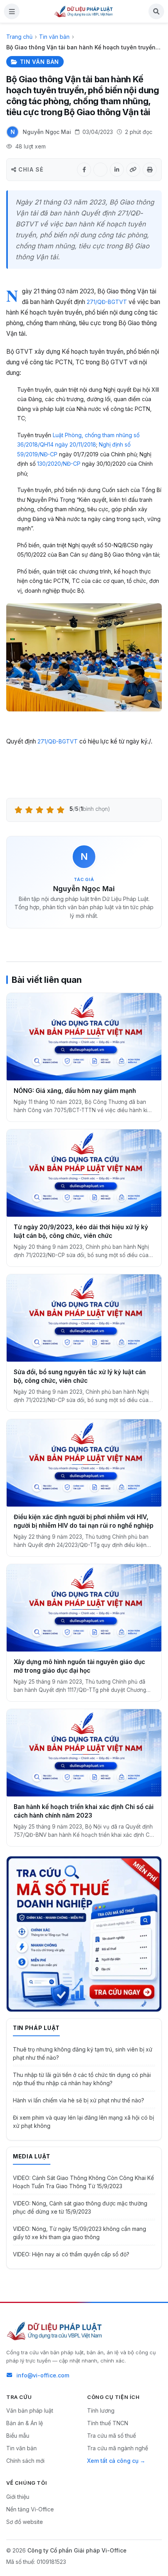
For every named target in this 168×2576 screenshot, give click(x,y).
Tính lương (101, 2410)
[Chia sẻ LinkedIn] (117, 170)
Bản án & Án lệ (25, 2423)
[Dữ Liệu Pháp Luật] (55, 2331)
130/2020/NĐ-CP (59, 464)
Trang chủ (19, 37)
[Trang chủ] (84, 11)
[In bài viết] (150, 170)
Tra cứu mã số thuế (112, 2436)
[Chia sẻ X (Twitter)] (100, 170)
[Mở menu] (12, 11)
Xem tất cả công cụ (113, 2461)
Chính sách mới (25, 2461)
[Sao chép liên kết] (133, 170)
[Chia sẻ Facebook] (84, 170)
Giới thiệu (18, 2497)
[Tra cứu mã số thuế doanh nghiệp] (84, 1934)
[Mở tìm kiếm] (156, 11)
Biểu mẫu (18, 2436)
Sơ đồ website (25, 2522)
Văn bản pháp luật (30, 2410)
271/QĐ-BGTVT (107, 302)
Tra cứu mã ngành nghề (118, 2448)
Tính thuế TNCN (108, 2423)
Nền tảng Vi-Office (30, 2509)
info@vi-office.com (43, 2375)
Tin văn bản (54, 37)
